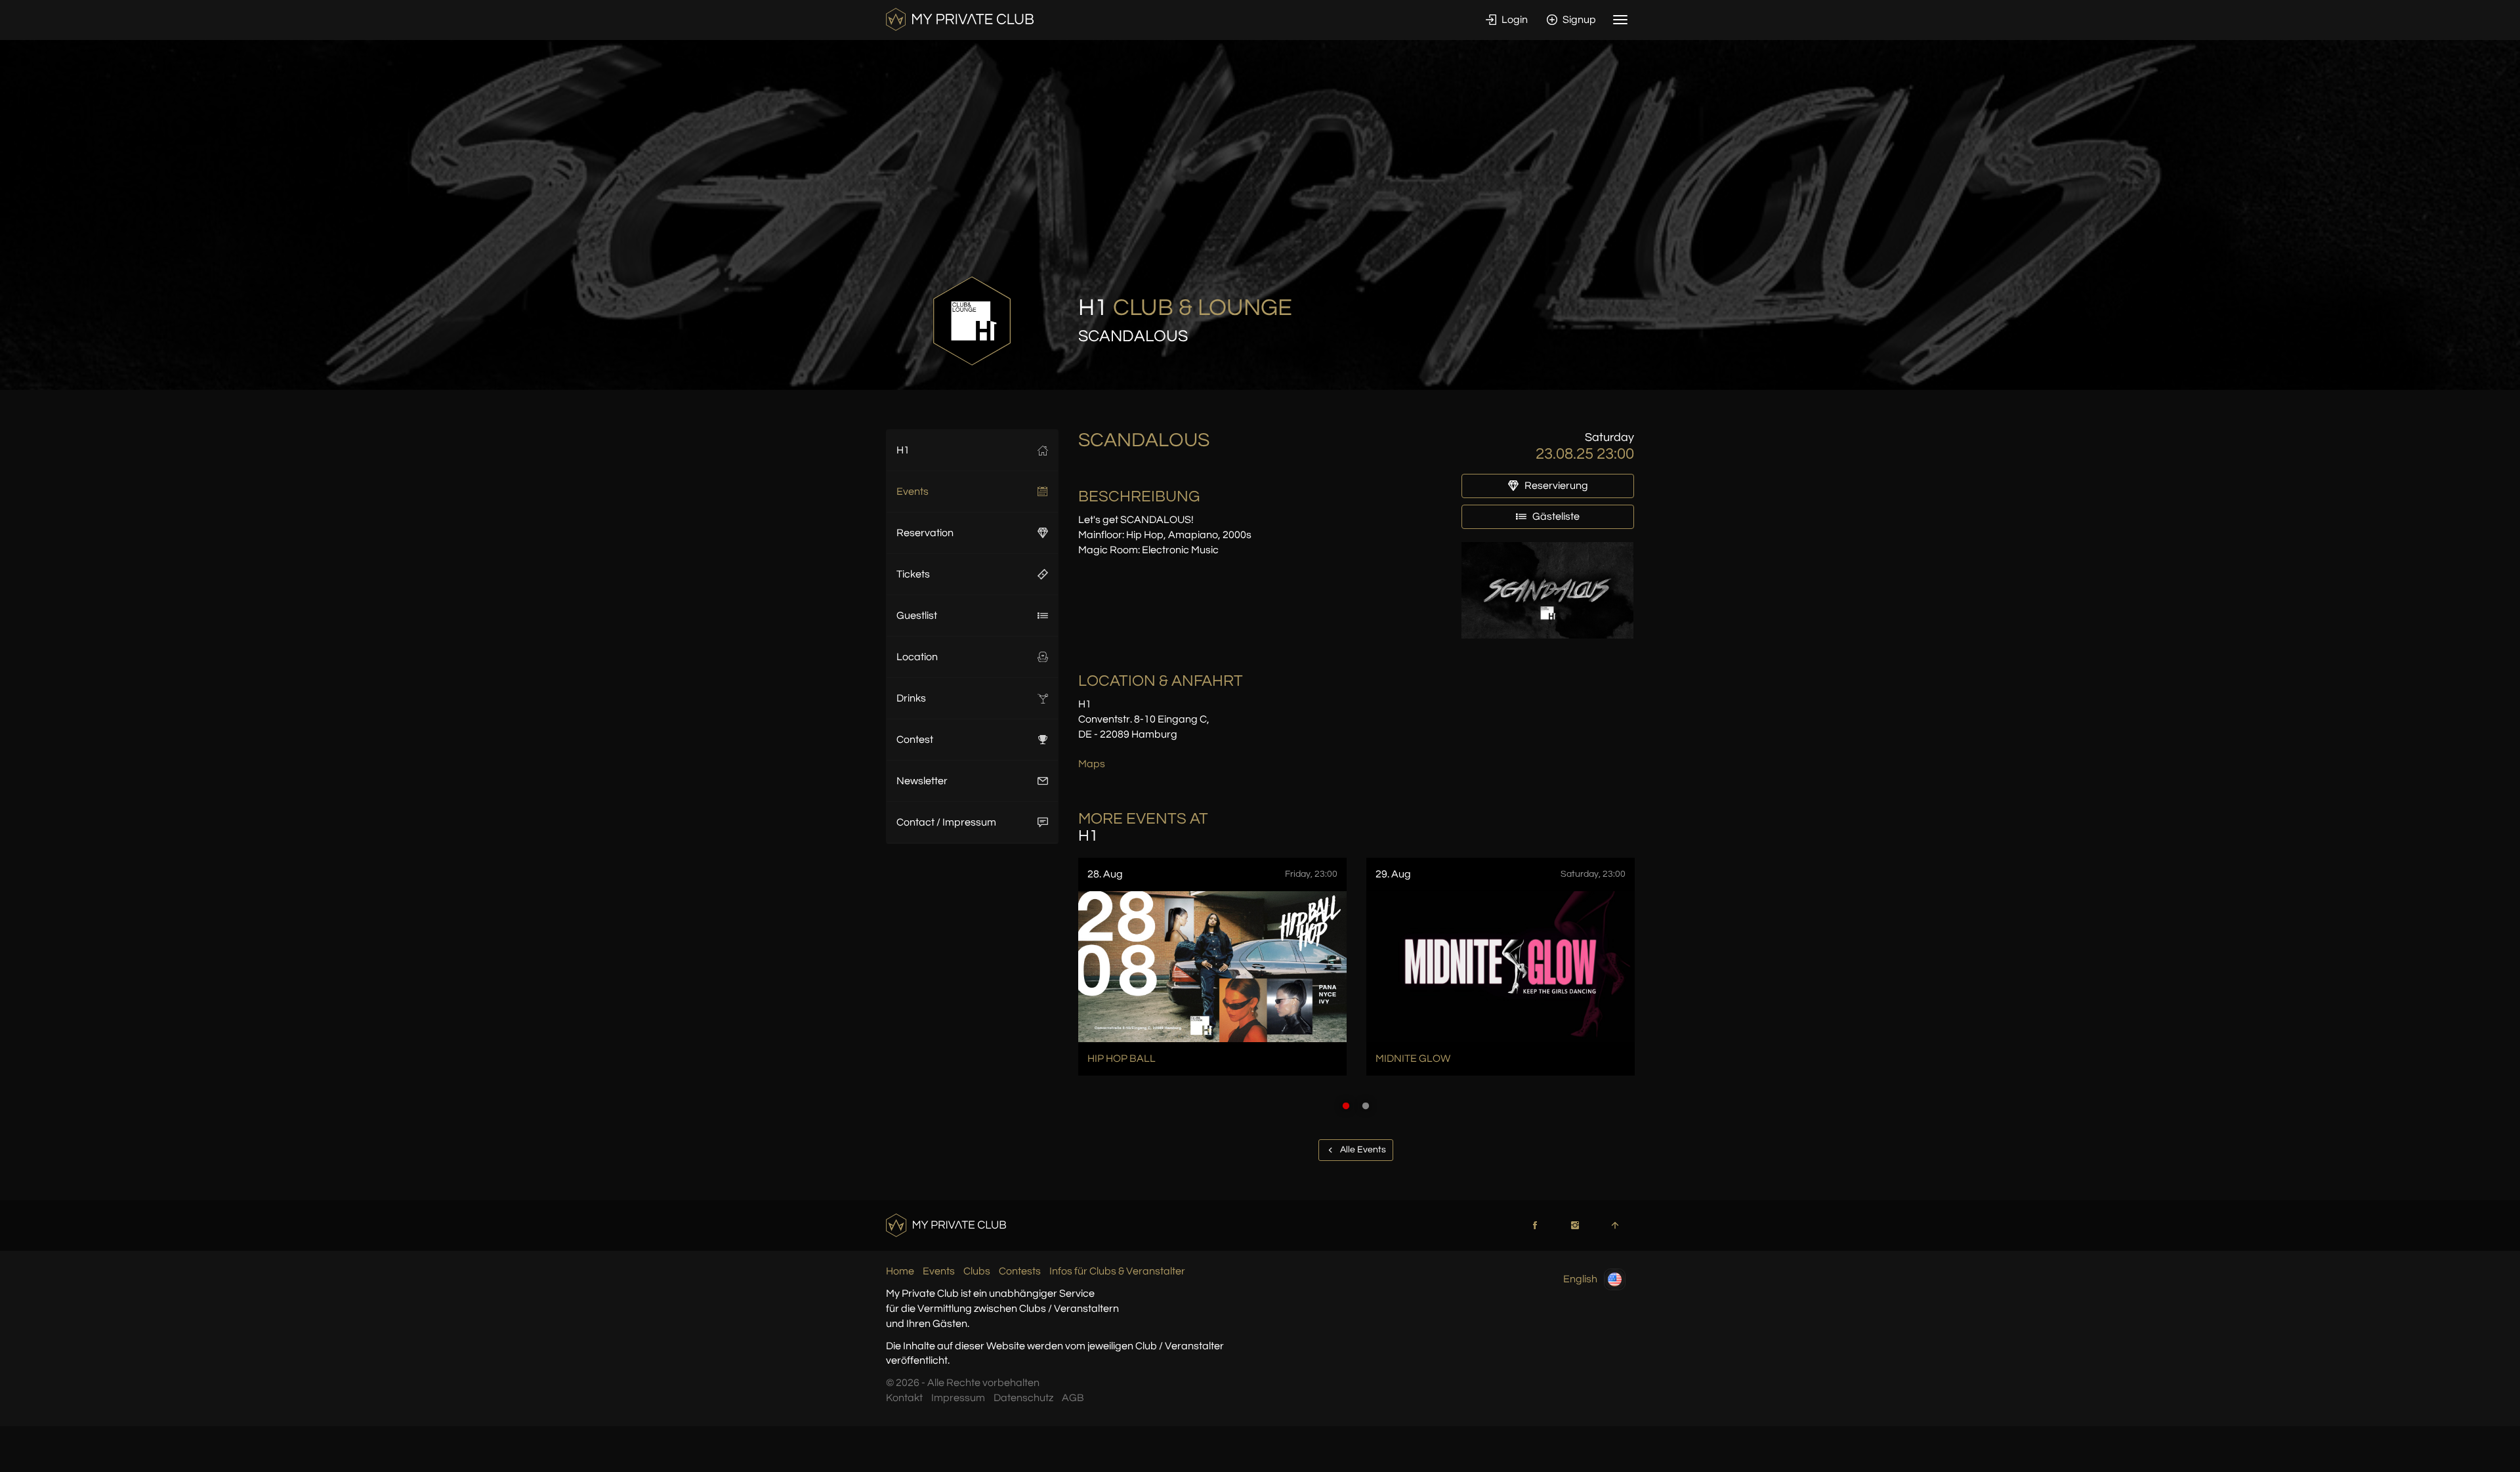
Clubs (977, 1271)
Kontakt (904, 1398)
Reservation (925, 533)
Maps (1092, 764)
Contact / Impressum (946, 822)
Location (917, 657)
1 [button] (1346, 1106)
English (1580, 1279)
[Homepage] (960, 19)
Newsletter (922, 781)
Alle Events (1362, 1150)
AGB (1073, 1398)
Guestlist (917, 616)
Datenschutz (1023, 1398)
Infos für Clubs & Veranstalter (1117, 1271)
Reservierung (1555, 486)
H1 (903, 450)
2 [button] (1366, 1106)
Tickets (913, 574)
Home (900, 1271)
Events (913, 492)
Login (1514, 20)
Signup (1578, 20)
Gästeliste (1555, 516)
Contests (1020, 1271)
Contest (915, 740)
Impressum (958, 1398)
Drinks (911, 698)
